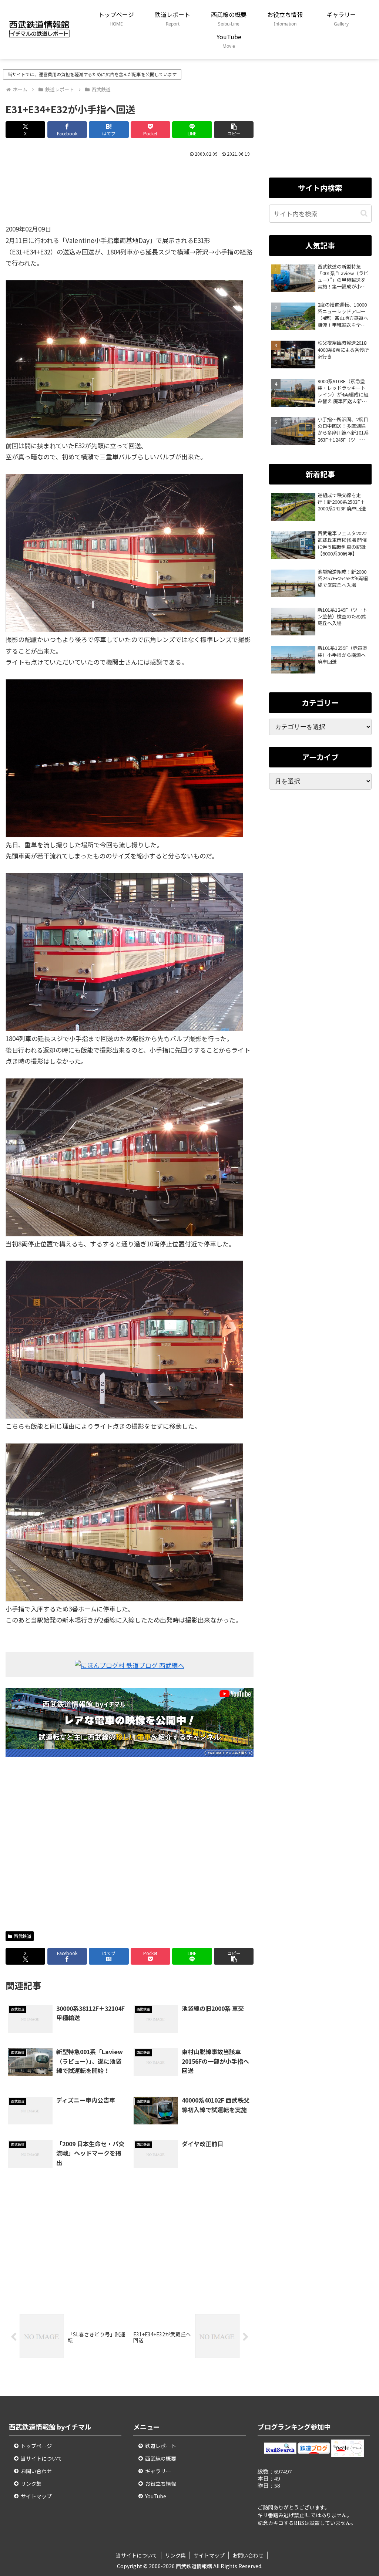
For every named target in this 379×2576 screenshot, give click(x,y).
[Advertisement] (130, 194)
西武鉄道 (23, 1936)
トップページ (36, 2446)
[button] (234, 130)
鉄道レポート (161, 2446)
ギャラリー (158, 2471)
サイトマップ (36, 2496)
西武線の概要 (161, 2458)
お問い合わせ (36, 2471)
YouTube (156, 2496)
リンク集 (31, 2484)
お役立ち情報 (161, 2484)
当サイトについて (41, 2458)
